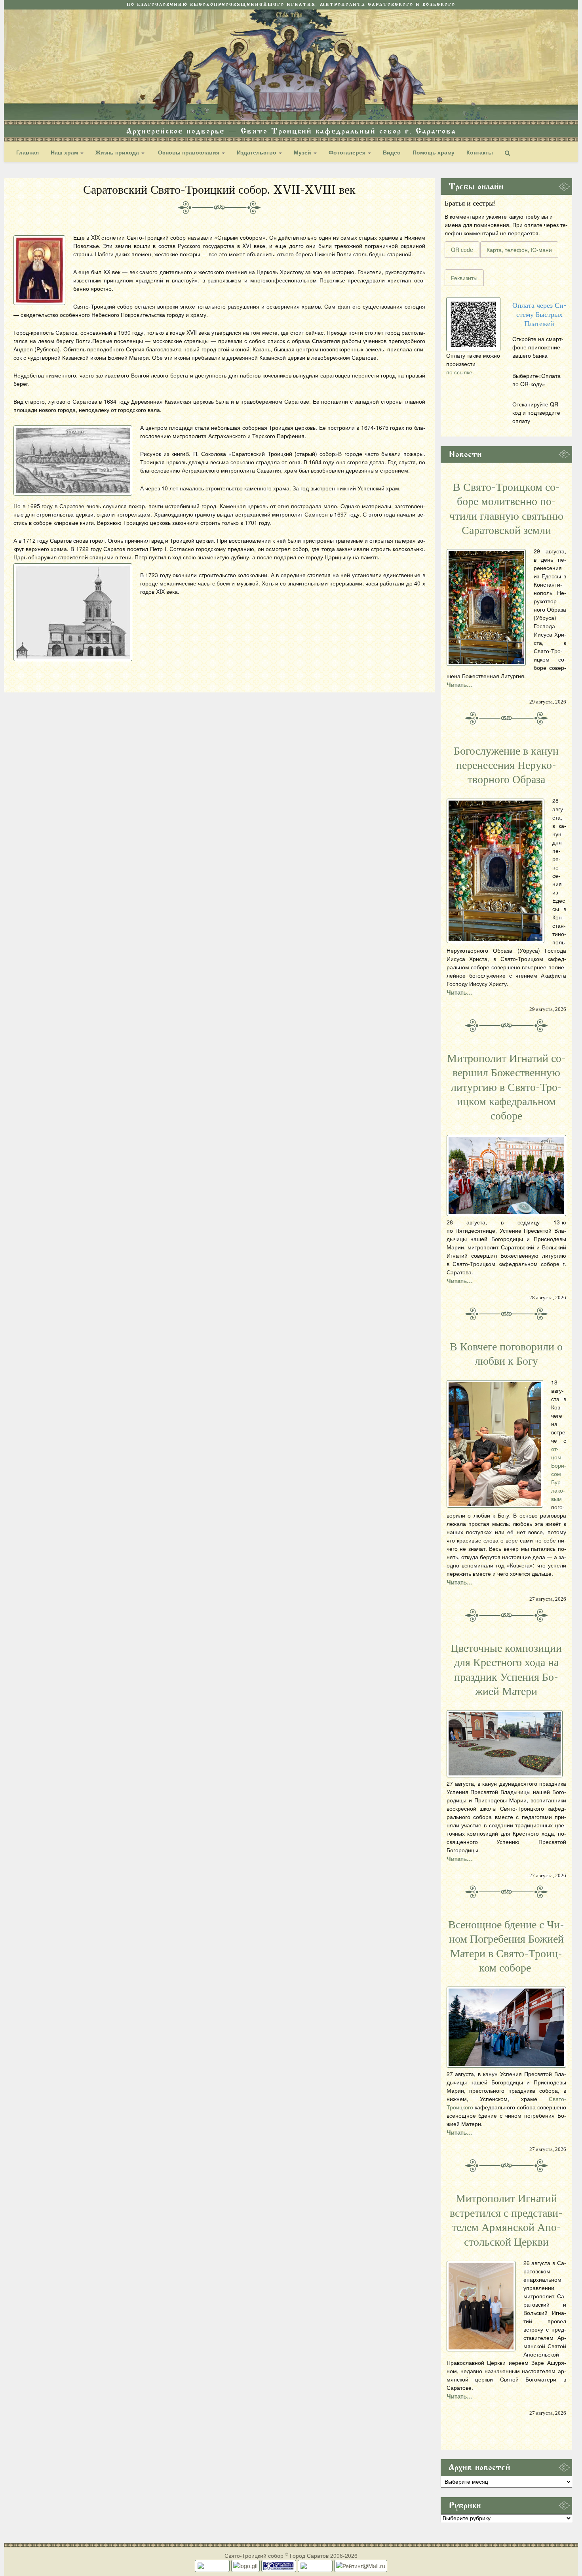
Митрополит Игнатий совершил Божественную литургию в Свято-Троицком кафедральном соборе (506, 1087)
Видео (392, 152)
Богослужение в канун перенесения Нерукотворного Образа (506, 766)
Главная (28, 152)
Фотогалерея (348, 152)
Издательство (257, 152)
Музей (303, 152)
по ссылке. (460, 372)
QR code (462, 250)
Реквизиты (464, 278)
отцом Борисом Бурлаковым (559, 1474)
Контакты (480, 152)
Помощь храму (434, 152)
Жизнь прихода (118, 152)
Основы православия (189, 152)
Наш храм (65, 152)
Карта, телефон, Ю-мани (519, 250)
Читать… (460, 685)
